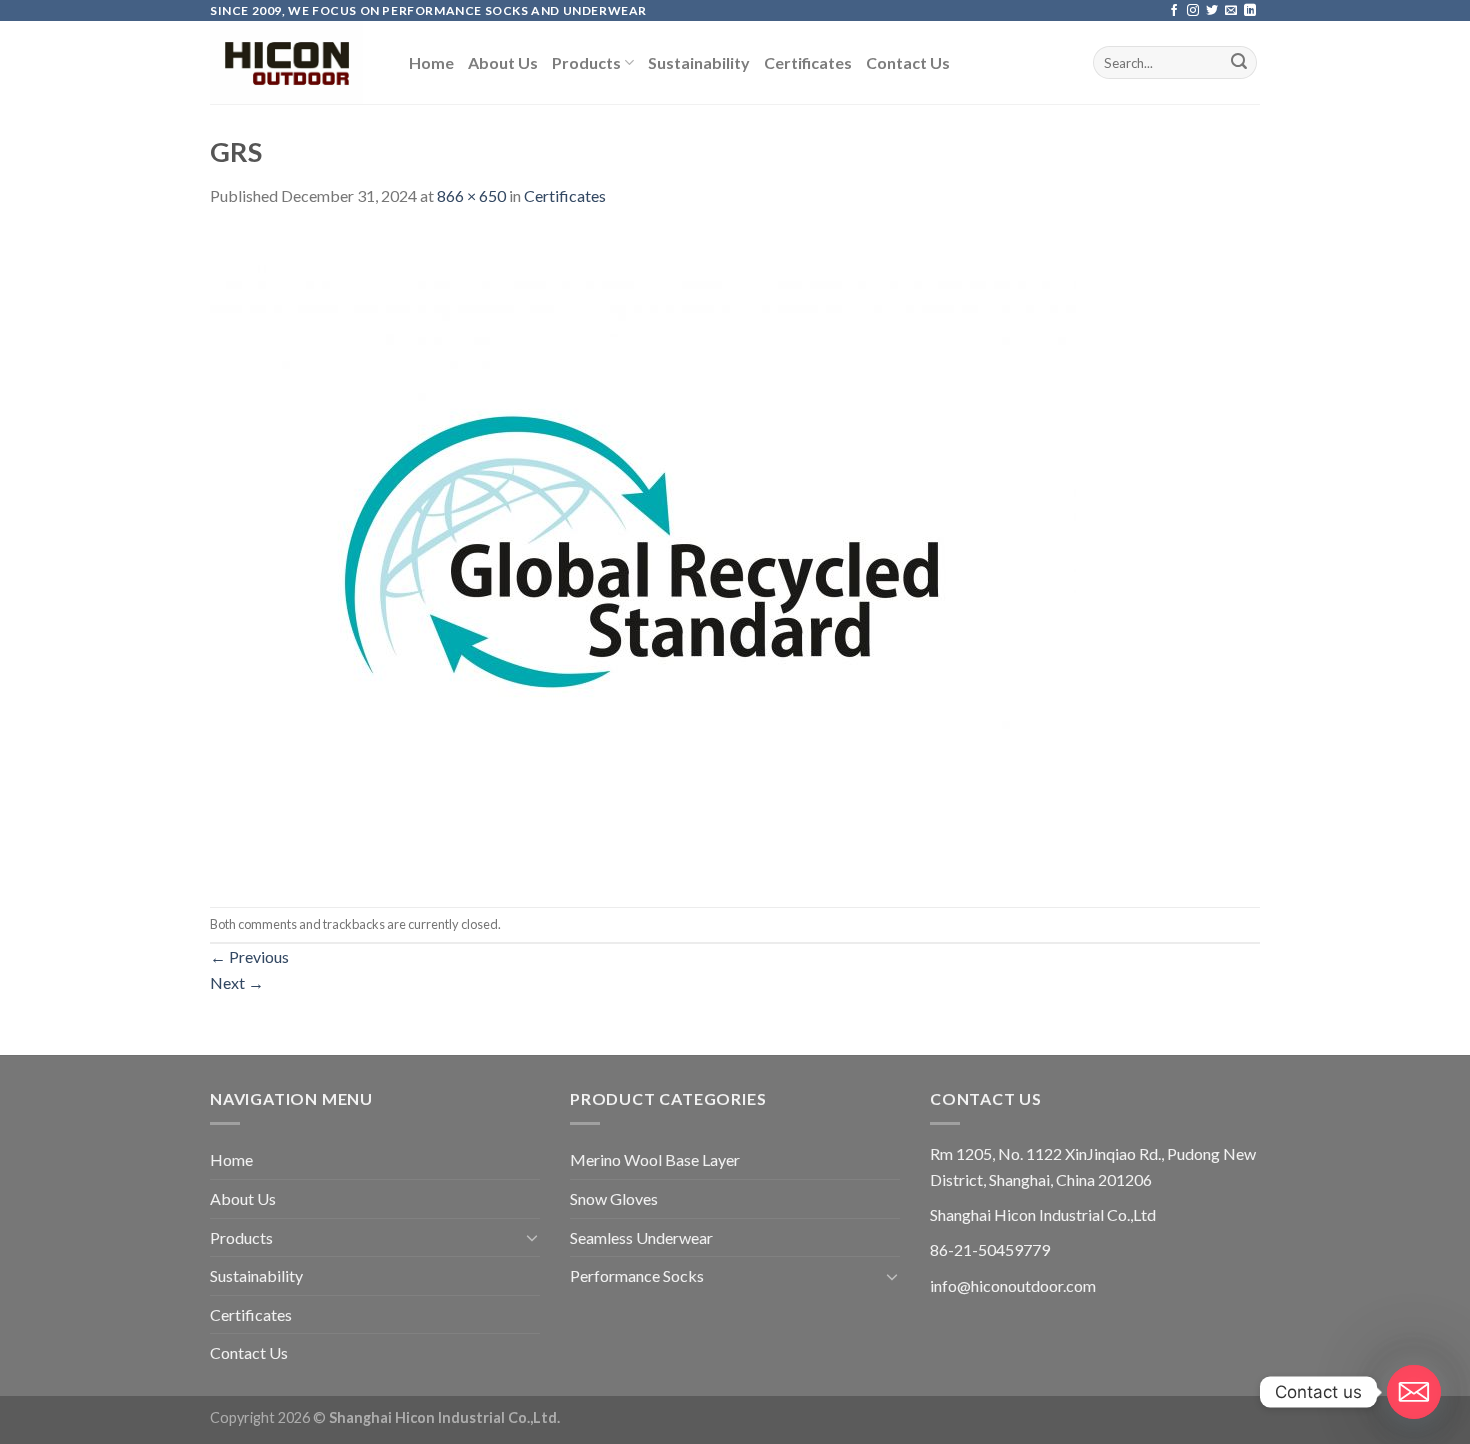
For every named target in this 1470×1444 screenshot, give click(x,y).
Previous (249, 956)
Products (586, 62)
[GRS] (643, 555)
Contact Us (908, 62)
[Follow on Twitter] (1212, 11)
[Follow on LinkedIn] (1250, 11)
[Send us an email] (1231, 11)
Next (237, 982)
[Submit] (1239, 63)
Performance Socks (637, 1275)
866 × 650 (471, 195)
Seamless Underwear (641, 1237)
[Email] (1414, 1392)
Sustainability (699, 62)
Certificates (808, 62)
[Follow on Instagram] (1193, 11)
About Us (503, 62)
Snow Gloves (614, 1198)
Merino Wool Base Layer (655, 1159)
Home (431, 62)
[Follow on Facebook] (1174, 11)
